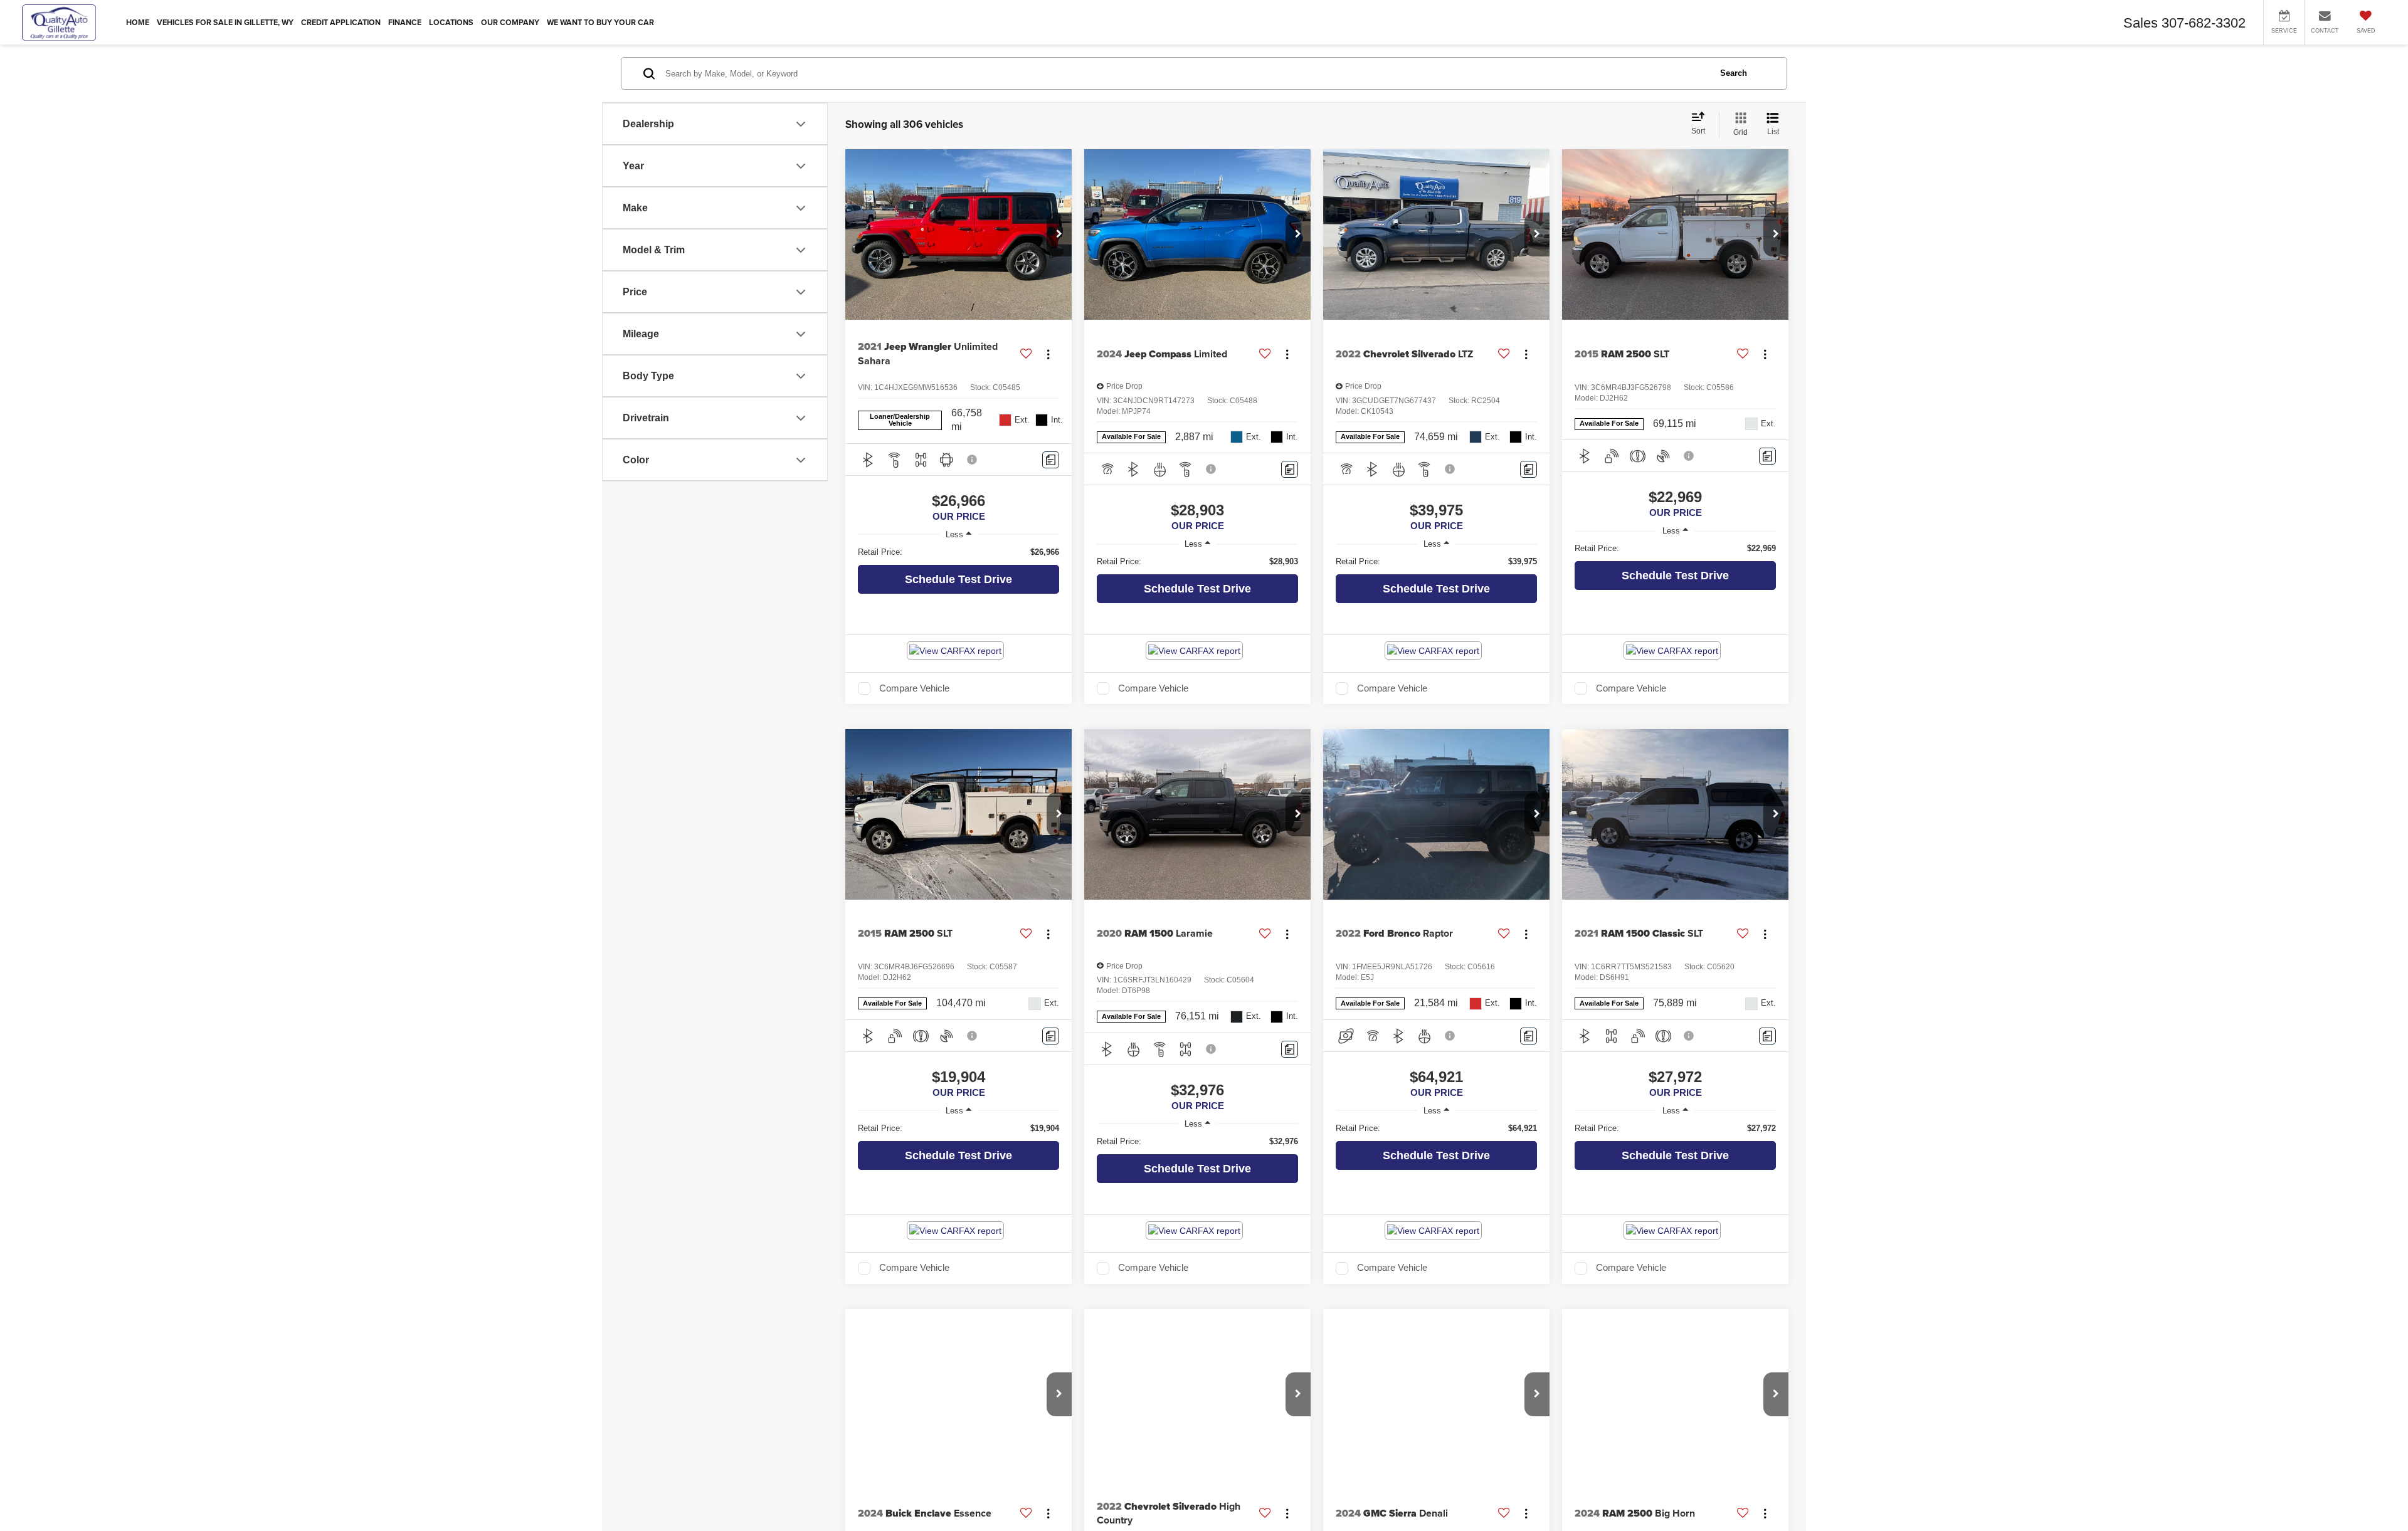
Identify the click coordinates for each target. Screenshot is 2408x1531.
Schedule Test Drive (958, 579)
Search (1734, 73)
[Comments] (1051, 460)
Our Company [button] (510, 23)
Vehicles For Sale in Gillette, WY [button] (225, 23)
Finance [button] (405, 23)
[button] (1059, 234)
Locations (451, 23)
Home (138, 23)
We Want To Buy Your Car (600, 23)
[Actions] (1048, 354)
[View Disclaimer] (973, 460)
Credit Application (341, 23)
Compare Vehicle (914, 688)
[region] (958, 552)
